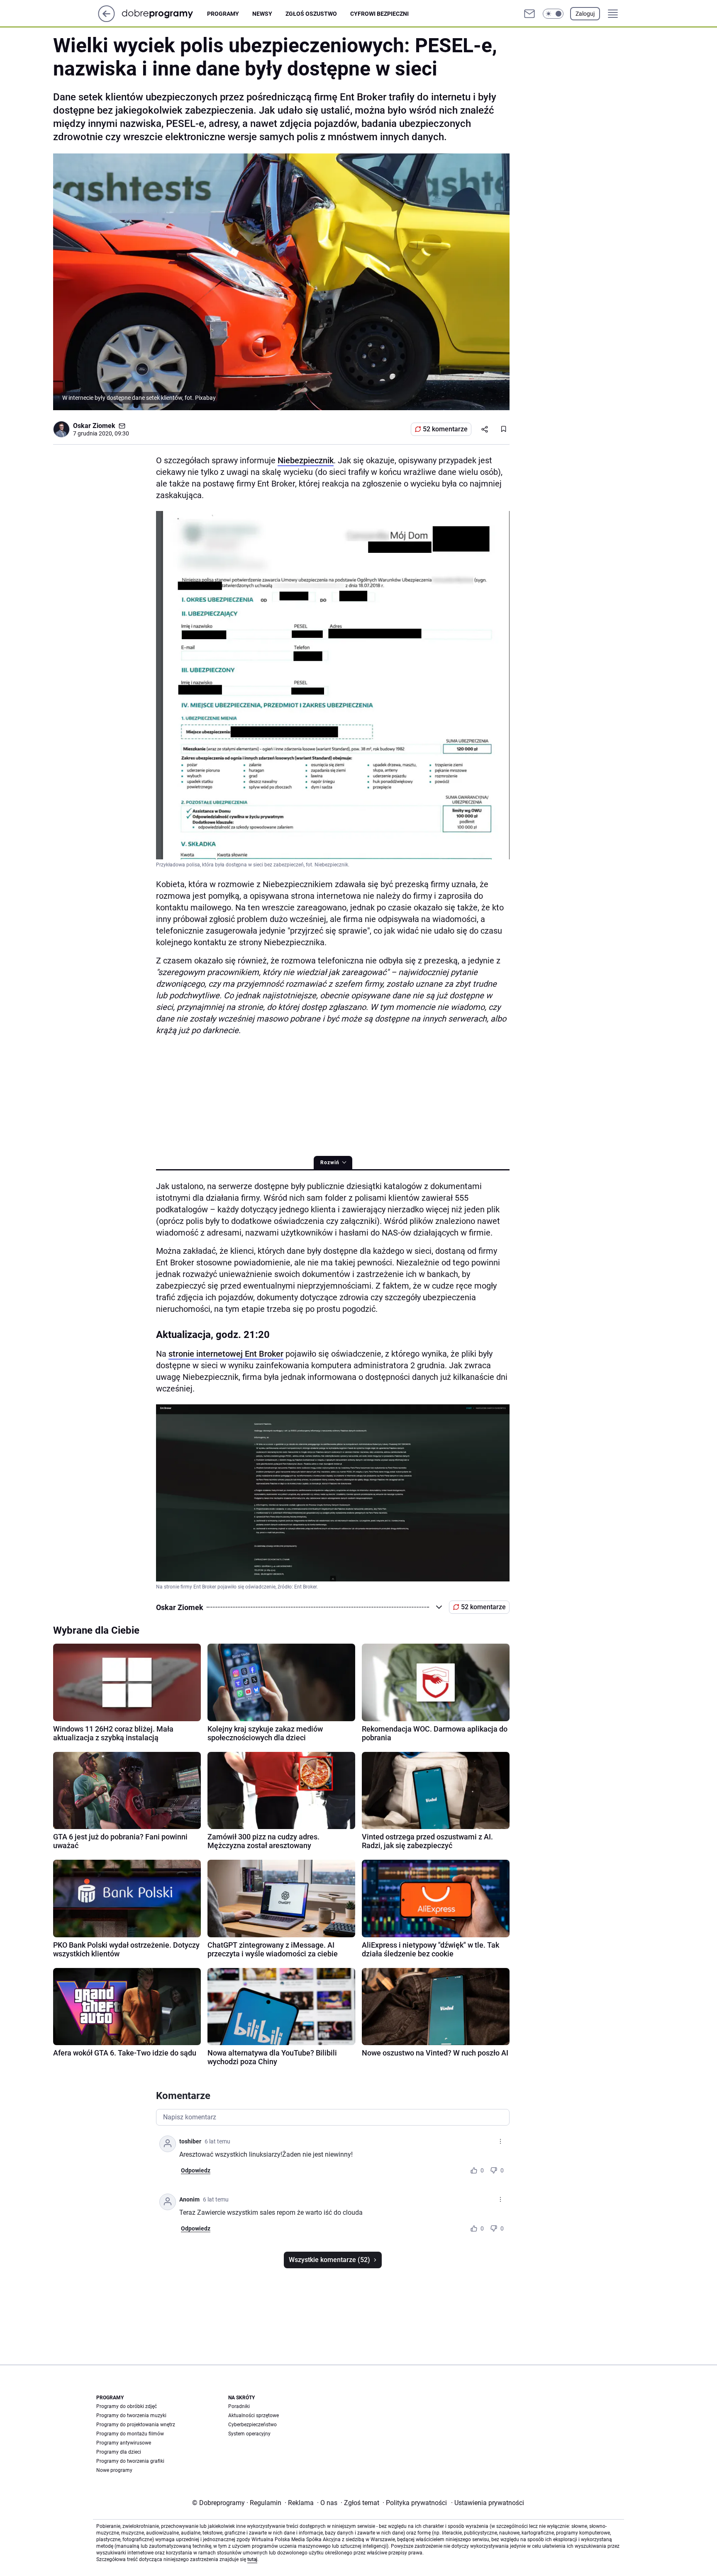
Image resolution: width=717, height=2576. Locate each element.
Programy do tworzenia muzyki (131, 2415)
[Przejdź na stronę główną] (106, 20)
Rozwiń (330, 1163)
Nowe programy (114, 2470)
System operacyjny (249, 2434)
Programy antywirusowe (124, 2443)
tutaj (252, 2559)
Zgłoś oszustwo (311, 14)
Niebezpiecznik (306, 460)
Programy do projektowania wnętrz (136, 2425)
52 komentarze (445, 429)
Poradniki (239, 2406)
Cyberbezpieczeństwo (252, 2425)
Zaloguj (585, 14)
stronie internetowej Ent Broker (226, 1354)
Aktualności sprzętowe (254, 2415)
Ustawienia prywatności (488, 2503)
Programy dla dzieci (119, 2452)
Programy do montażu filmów (130, 2434)
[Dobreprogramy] (164, 13)
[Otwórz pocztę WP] (529, 14)
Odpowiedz (196, 2170)
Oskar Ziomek (94, 426)
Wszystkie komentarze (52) (329, 2260)
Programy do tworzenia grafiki (130, 2461)
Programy (223, 14)
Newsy (262, 14)
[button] (553, 14)
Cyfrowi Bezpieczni (379, 14)
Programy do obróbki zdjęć (127, 2406)
